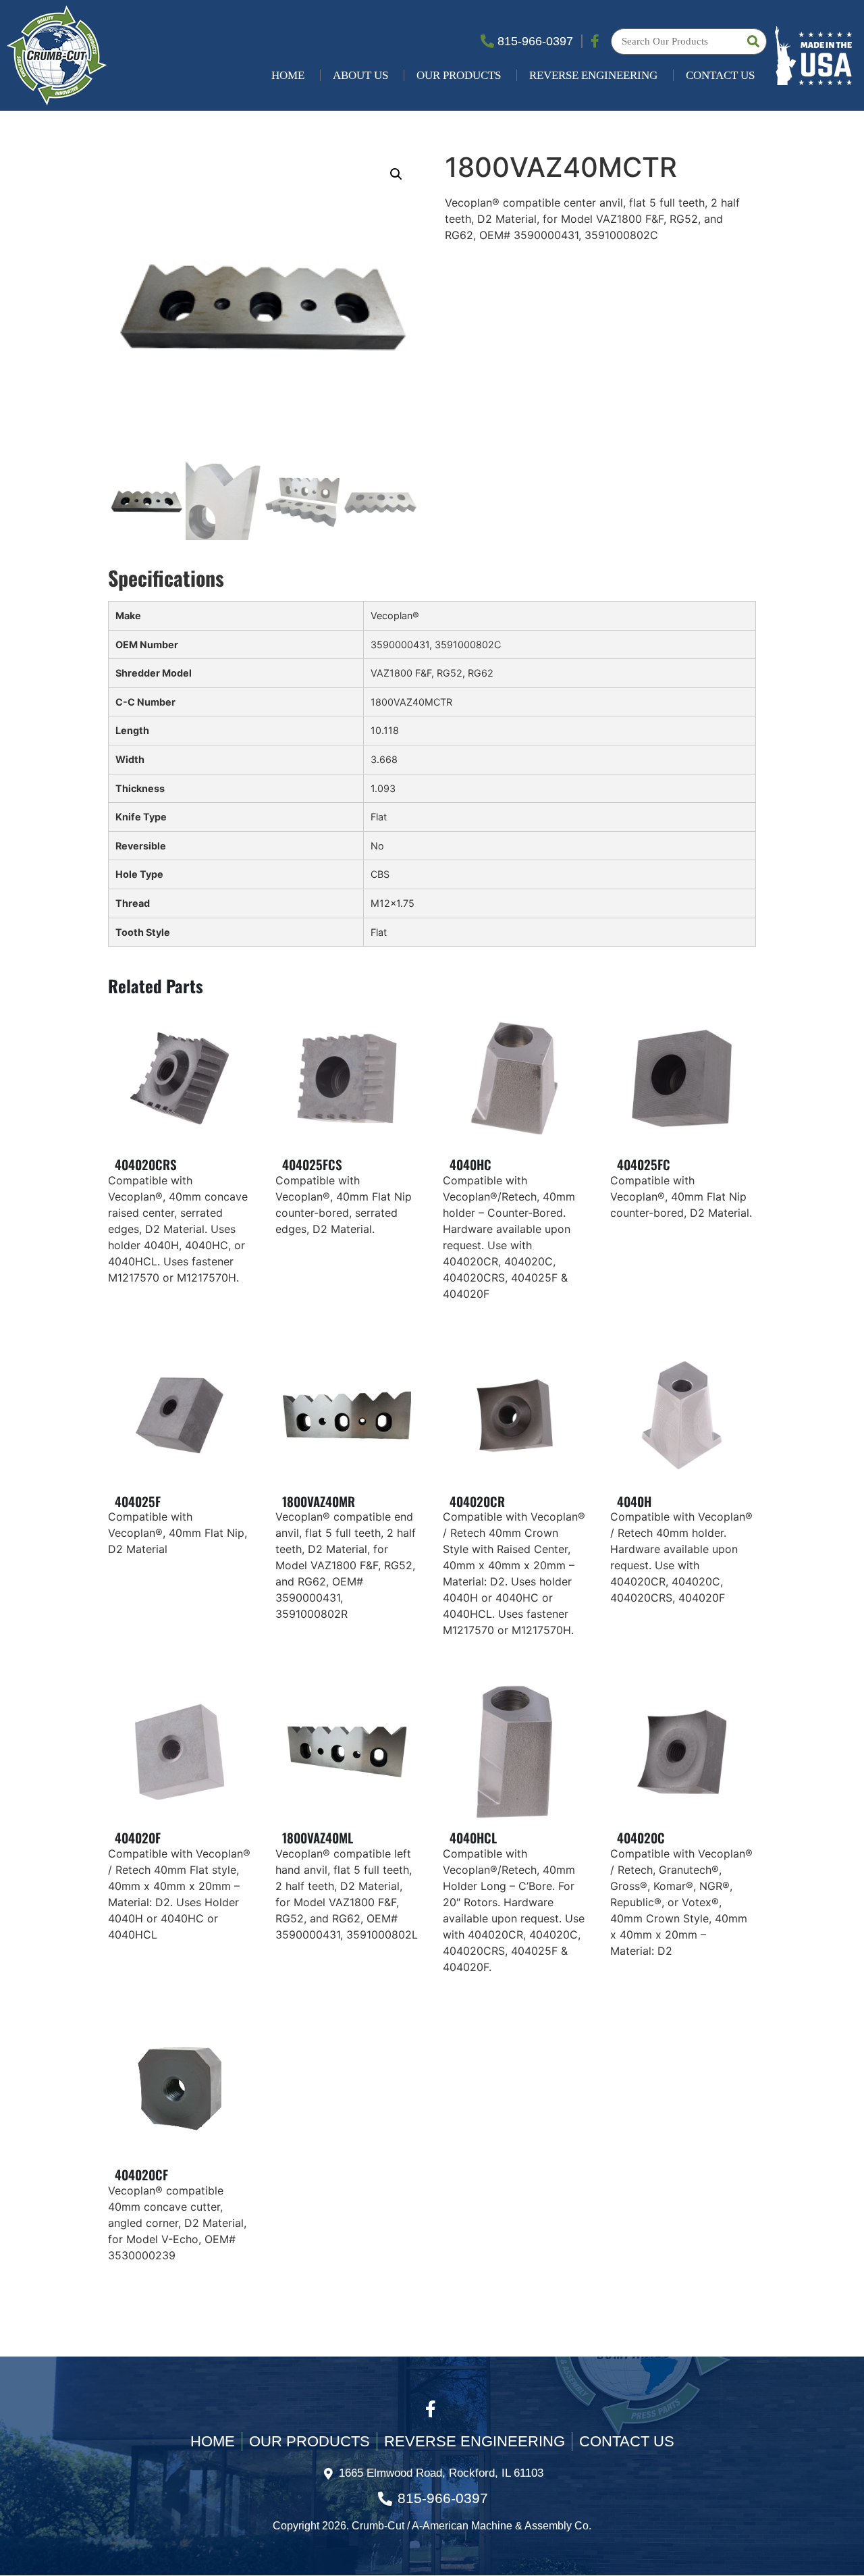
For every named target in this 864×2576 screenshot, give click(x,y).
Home (288, 75)
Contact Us (720, 75)
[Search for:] (689, 42)
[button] (396, 174)
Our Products (459, 75)
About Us (360, 75)
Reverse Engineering (593, 75)
